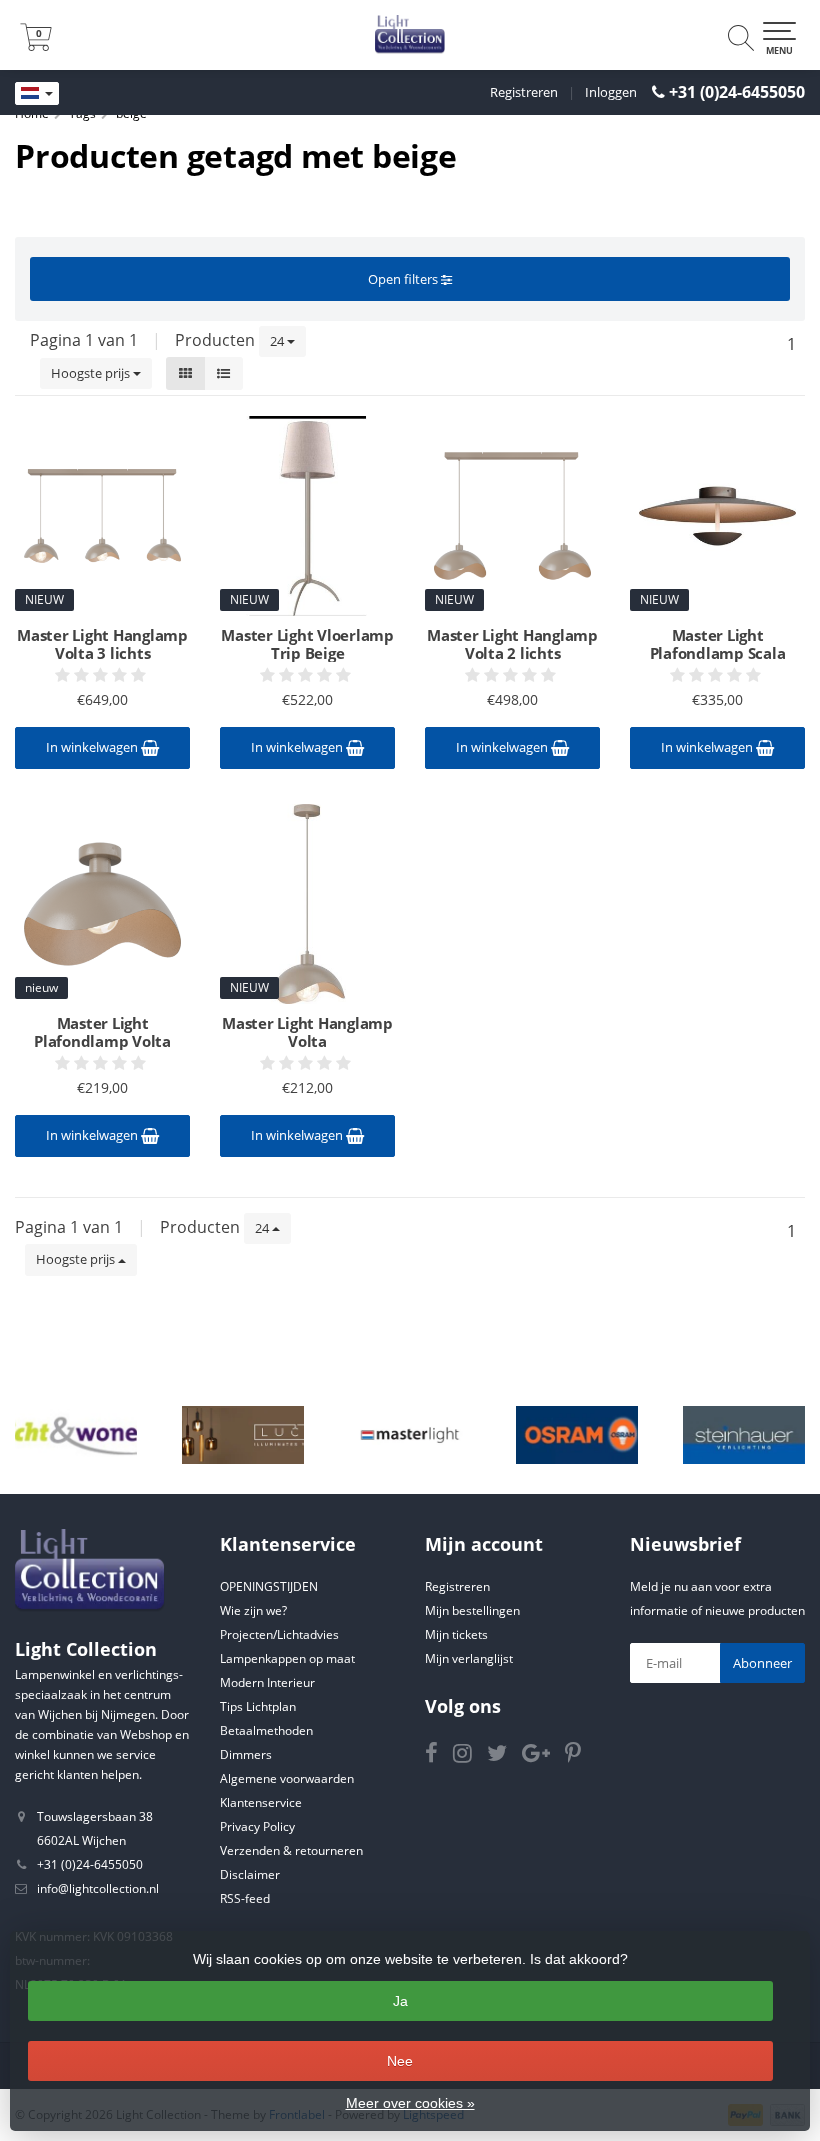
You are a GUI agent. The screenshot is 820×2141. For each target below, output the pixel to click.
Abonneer (762, 1663)
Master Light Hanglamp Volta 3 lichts (102, 644)
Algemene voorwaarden (287, 1778)
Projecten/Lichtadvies (279, 1634)
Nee (400, 2061)
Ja (400, 2001)
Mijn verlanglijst (469, 1658)
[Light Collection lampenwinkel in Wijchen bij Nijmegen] (410, 35)
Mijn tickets (456, 1634)
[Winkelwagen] (36, 45)
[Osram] (577, 1435)
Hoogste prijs (92, 373)
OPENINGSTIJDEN (269, 1586)
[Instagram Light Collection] (470, 1756)
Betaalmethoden (266, 1730)
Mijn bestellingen (472, 1610)
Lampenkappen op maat (287, 1658)
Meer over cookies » (410, 2103)
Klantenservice (261, 1802)
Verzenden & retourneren (291, 1850)
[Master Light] (410, 1435)
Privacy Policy (257, 1826)
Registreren (524, 92)
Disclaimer (250, 1874)
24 (278, 341)
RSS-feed (245, 1898)
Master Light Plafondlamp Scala (718, 644)
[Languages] (37, 94)
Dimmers (246, 1754)
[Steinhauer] (744, 1435)
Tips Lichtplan (258, 1706)
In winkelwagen (93, 747)
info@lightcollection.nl (98, 1888)
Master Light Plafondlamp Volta (102, 1032)
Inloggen (611, 92)
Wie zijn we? (253, 1610)
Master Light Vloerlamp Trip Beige (307, 644)
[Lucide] (243, 1435)
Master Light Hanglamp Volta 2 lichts (512, 644)
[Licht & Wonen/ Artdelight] (76, 1435)
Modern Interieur (267, 1682)
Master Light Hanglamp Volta (307, 1032)
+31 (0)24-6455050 (737, 92)
